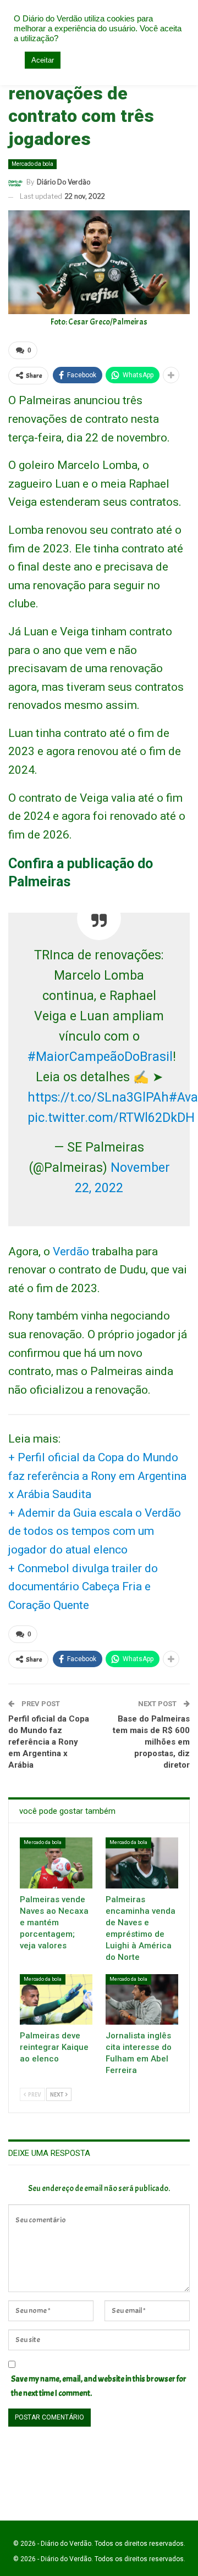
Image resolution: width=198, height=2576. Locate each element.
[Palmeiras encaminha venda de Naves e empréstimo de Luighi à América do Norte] (142, 1863)
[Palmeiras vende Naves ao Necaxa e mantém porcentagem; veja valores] (56, 1863)
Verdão (71, 1251)
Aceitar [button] (43, 60)
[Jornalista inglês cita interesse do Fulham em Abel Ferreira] (142, 1999)
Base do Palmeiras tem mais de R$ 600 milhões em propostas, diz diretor (151, 1742)
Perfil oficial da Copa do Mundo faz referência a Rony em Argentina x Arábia (49, 1742)
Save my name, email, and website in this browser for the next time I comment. (99, 2386)
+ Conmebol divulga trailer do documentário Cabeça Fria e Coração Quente (83, 1587)
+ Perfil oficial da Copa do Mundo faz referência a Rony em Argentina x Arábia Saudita (97, 1476)
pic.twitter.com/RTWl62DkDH (111, 1118)
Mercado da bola (32, 164)
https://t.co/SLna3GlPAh (98, 1097)
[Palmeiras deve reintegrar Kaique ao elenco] (56, 1999)
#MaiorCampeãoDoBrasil (100, 1057)
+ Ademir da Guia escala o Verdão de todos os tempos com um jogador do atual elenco (95, 1531)
